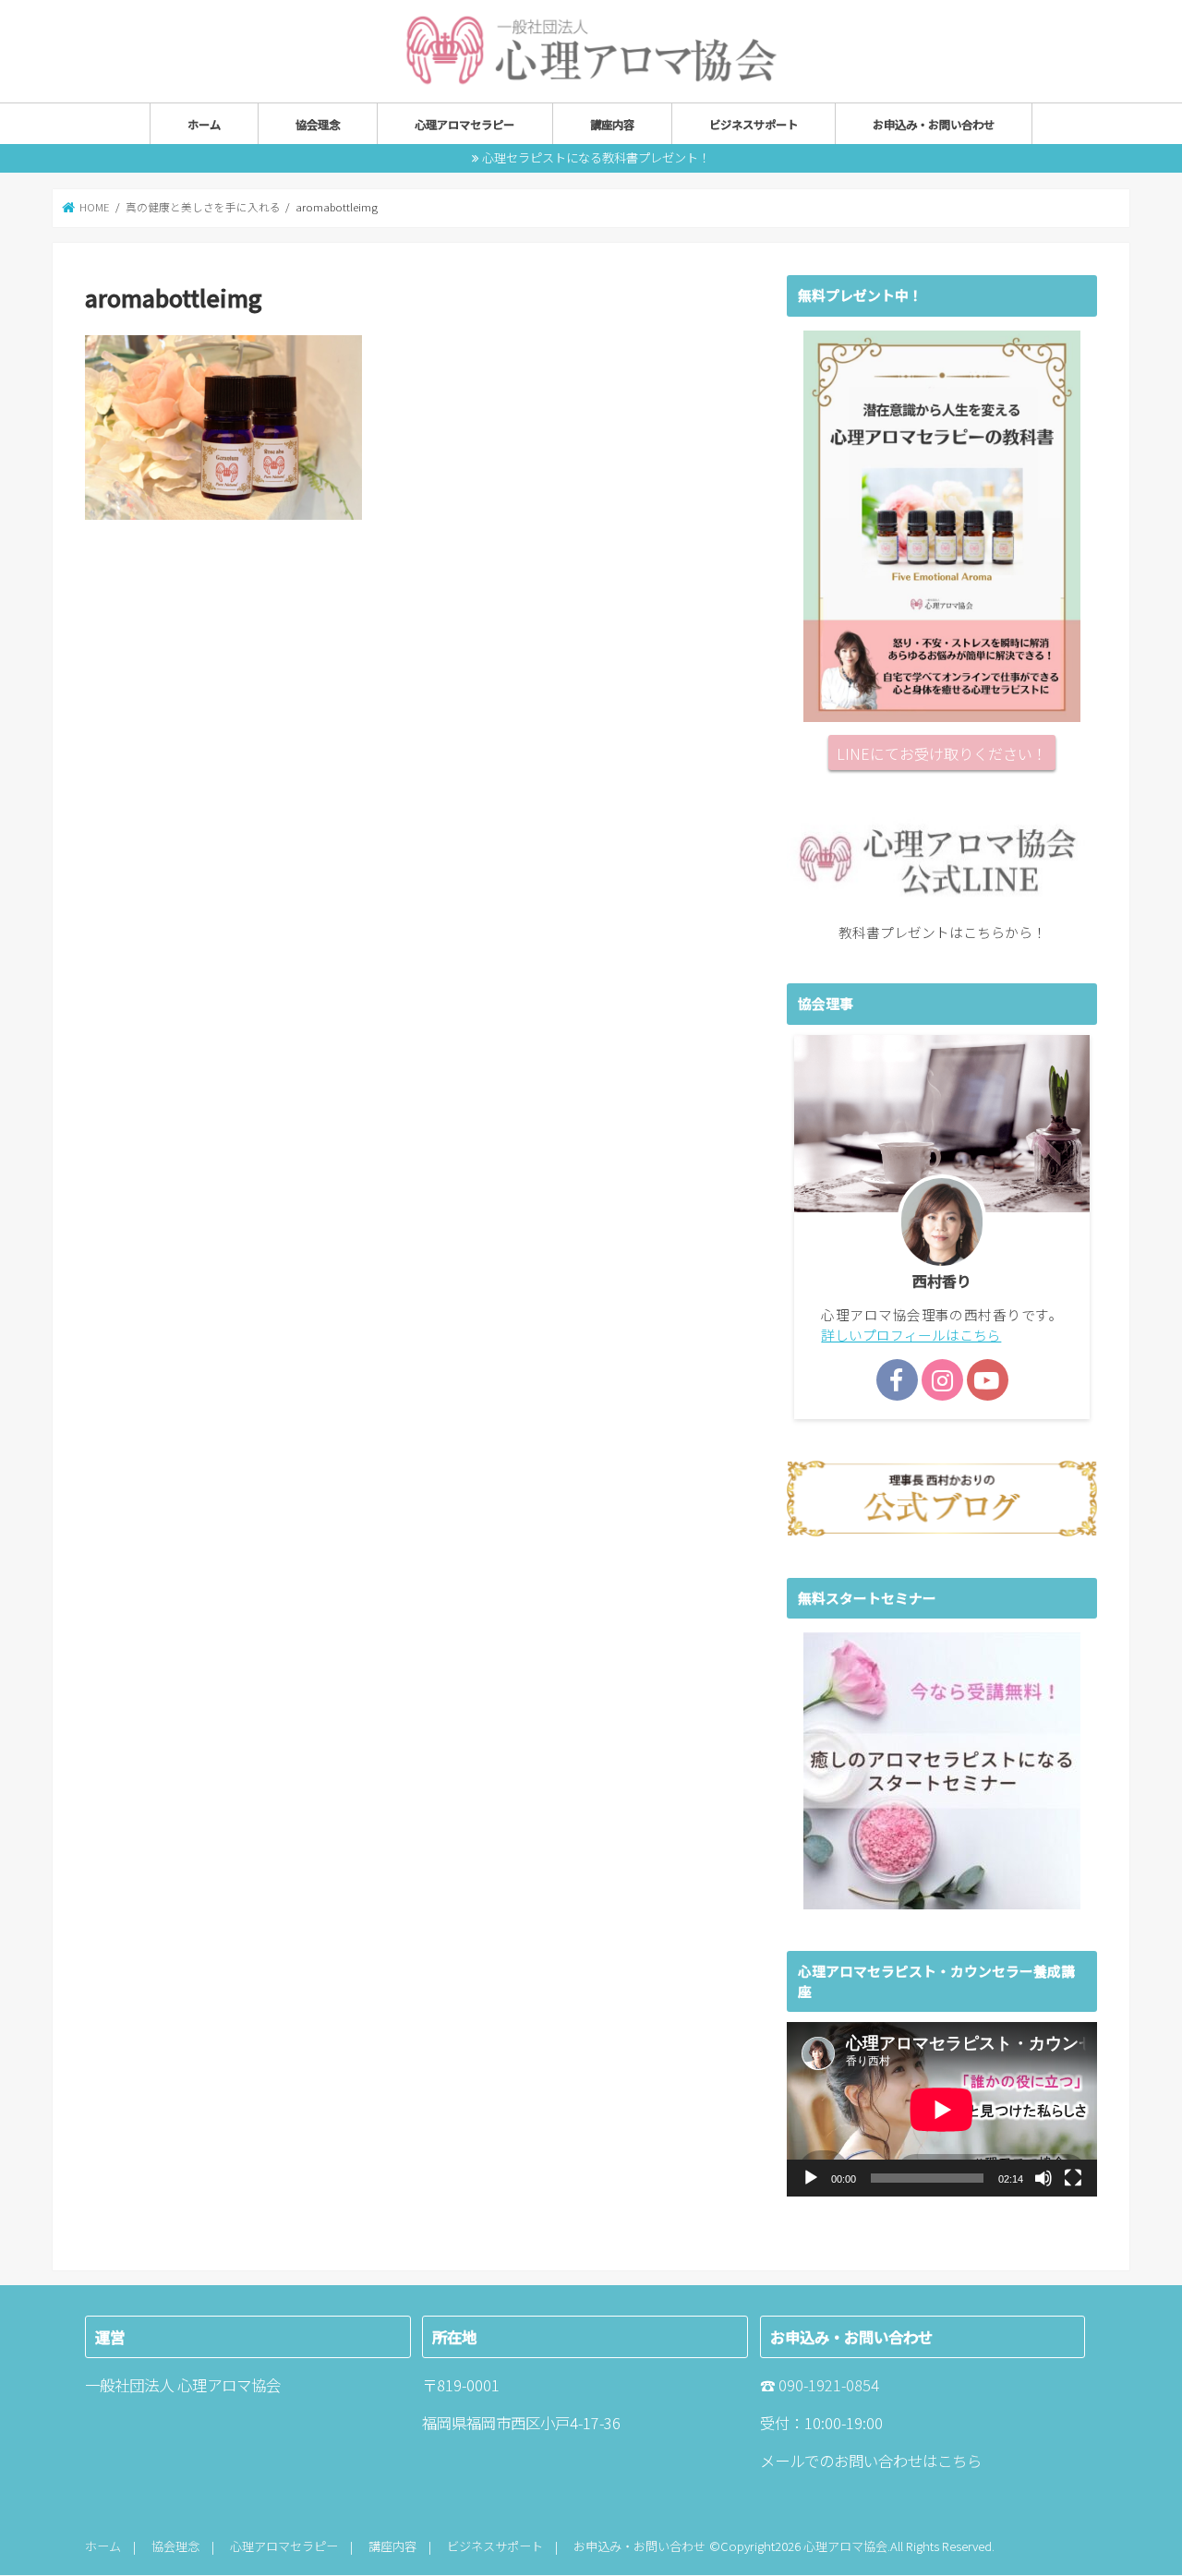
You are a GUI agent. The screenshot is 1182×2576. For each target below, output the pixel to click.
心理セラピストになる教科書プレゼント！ (596, 157)
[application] (942, 2109)
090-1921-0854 (829, 2386)
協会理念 (318, 125)
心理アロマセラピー (464, 125)
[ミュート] (1043, 2178)
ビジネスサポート (754, 125)
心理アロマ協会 (845, 2547)
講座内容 (612, 125)
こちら (959, 2462)
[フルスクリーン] (1073, 2178)
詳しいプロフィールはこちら (911, 1335)
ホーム (204, 125)
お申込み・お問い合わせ (934, 125)
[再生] (811, 2178)
